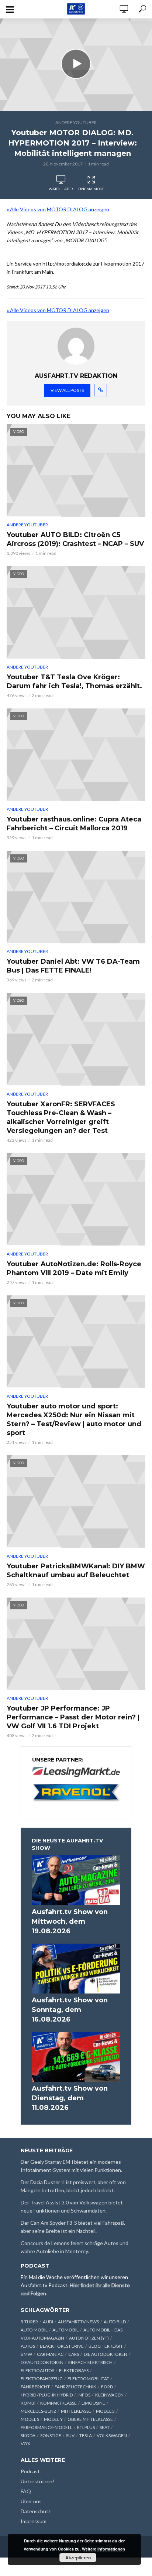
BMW (26, 2354)
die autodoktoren (106, 2354)
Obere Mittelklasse (90, 2419)
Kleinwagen (109, 2395)
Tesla (86, 2435)
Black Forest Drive (62, 2346)
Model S (30, 2419)
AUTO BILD (115, 2322)
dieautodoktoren (42, 2362)
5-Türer (29, 2322)
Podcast (30, 2471)
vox (25, 2444)
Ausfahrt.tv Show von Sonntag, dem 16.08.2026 (70, 2010)
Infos (84, 2395)
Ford (107, 2387)
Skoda (28, 2435)
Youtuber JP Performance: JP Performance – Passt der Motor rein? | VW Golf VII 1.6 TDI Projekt (73, 1717)
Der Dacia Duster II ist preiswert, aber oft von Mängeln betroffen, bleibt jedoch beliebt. (73, 2186)
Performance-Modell (46, 2427)
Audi (48, 2322)
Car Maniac (50, 2354)
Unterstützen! (37, 2481)
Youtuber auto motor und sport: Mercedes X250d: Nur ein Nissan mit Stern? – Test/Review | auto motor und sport (74, 1419)
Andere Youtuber (76, 122)
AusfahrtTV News (78, 2322)
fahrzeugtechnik (75, 2387)
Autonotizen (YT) (89, 2338)
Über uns (31, 2501)
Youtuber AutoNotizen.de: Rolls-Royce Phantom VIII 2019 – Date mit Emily (74, 1268)
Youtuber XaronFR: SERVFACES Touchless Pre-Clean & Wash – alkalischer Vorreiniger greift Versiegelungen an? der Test (61, 1117)
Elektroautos (37, 2370)
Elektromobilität (88, 2379)
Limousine (93, 2403)
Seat (105, 2427)
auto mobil (34, 2330)
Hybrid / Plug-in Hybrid (47, 2395)
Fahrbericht (35, 2387)
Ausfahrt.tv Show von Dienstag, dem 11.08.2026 (70, 2098)
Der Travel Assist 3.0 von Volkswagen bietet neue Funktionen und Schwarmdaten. (72, 2206)
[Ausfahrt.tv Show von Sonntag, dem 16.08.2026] (76, 1969)
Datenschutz (36, 2511)
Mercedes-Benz (38, 2411)
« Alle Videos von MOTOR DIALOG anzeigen (58, 209)
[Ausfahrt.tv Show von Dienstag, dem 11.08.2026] (76, 2057)
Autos (28, 2346)
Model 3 (105, 2411)
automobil (65, 2330)
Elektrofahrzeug (42, 2379)
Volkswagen (112, 2435)
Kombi (28, 2403)
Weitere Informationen (103, 2549)
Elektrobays (74, 2370)
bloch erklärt (106, 2346)
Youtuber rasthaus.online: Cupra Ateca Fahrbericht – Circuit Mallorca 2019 (74, 824)
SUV (70, 2435)
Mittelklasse (76, 2411)
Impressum (34, 2521)
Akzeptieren (78, 2558)
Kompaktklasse (58, 2403)
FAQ (26, 2491)
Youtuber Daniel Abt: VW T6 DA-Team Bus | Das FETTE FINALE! (73, 966)
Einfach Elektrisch (90, 2362)
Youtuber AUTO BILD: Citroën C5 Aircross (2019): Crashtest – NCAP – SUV (75, 539)
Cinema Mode (91, 189)
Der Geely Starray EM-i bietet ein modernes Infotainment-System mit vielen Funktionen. (71, 2166)
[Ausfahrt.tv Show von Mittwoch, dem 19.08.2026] (76, 1880)
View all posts (67, 390)
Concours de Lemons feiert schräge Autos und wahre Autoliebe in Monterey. (75, 2247)
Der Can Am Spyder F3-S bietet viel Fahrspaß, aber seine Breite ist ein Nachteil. (73, 2227)
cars (74, 2354)
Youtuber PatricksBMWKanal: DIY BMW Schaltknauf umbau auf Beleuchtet (76, 1571)
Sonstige (51, 2435)
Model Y (53, 2419)
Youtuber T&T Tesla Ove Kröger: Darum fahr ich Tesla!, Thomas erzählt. (74, 681)
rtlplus (86, 2427)
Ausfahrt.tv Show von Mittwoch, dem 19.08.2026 (70, 1921)
